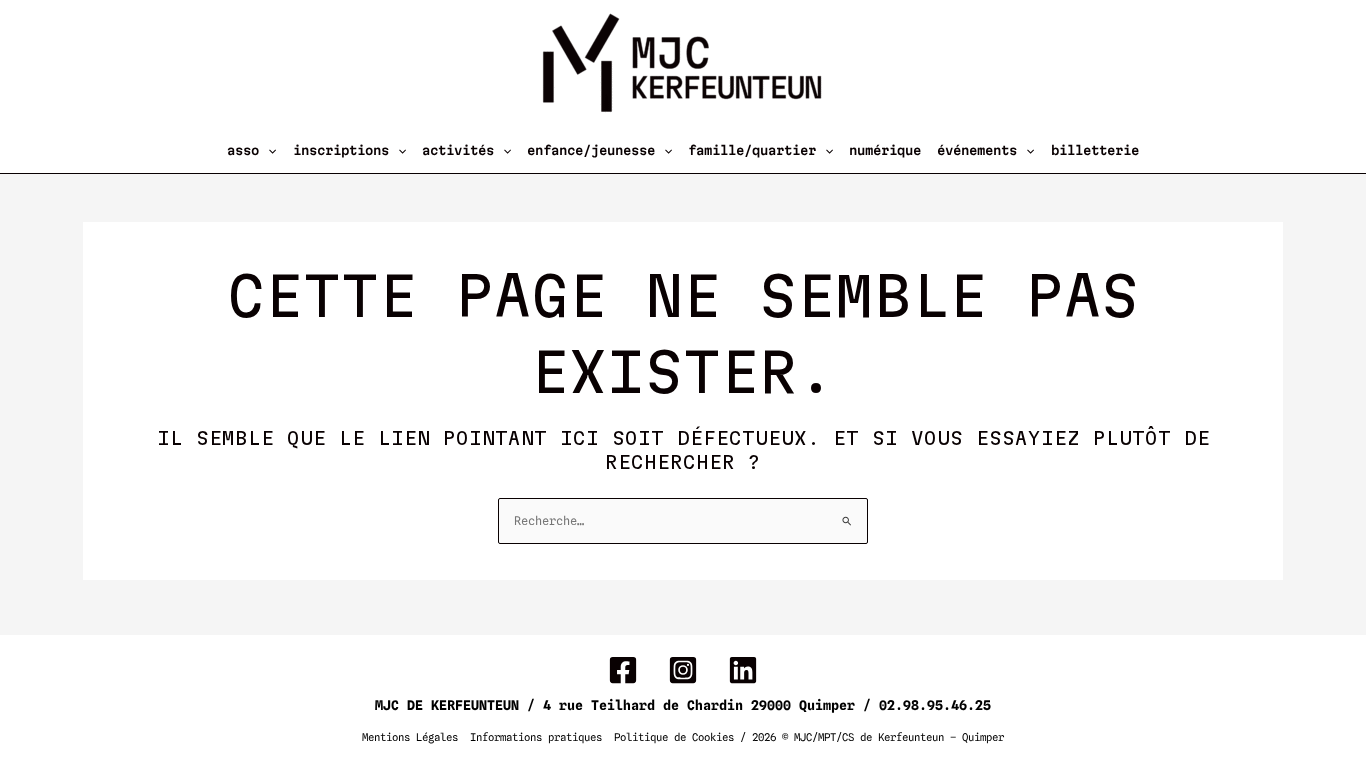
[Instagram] (683, 670)
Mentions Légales (410, 737)
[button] (267, 150)
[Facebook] (623, 670)
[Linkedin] (743, 670)
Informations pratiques (536, 737)
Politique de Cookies (674, 737)
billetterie (1095, 150)
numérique (885, 150)
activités (458, 150)
